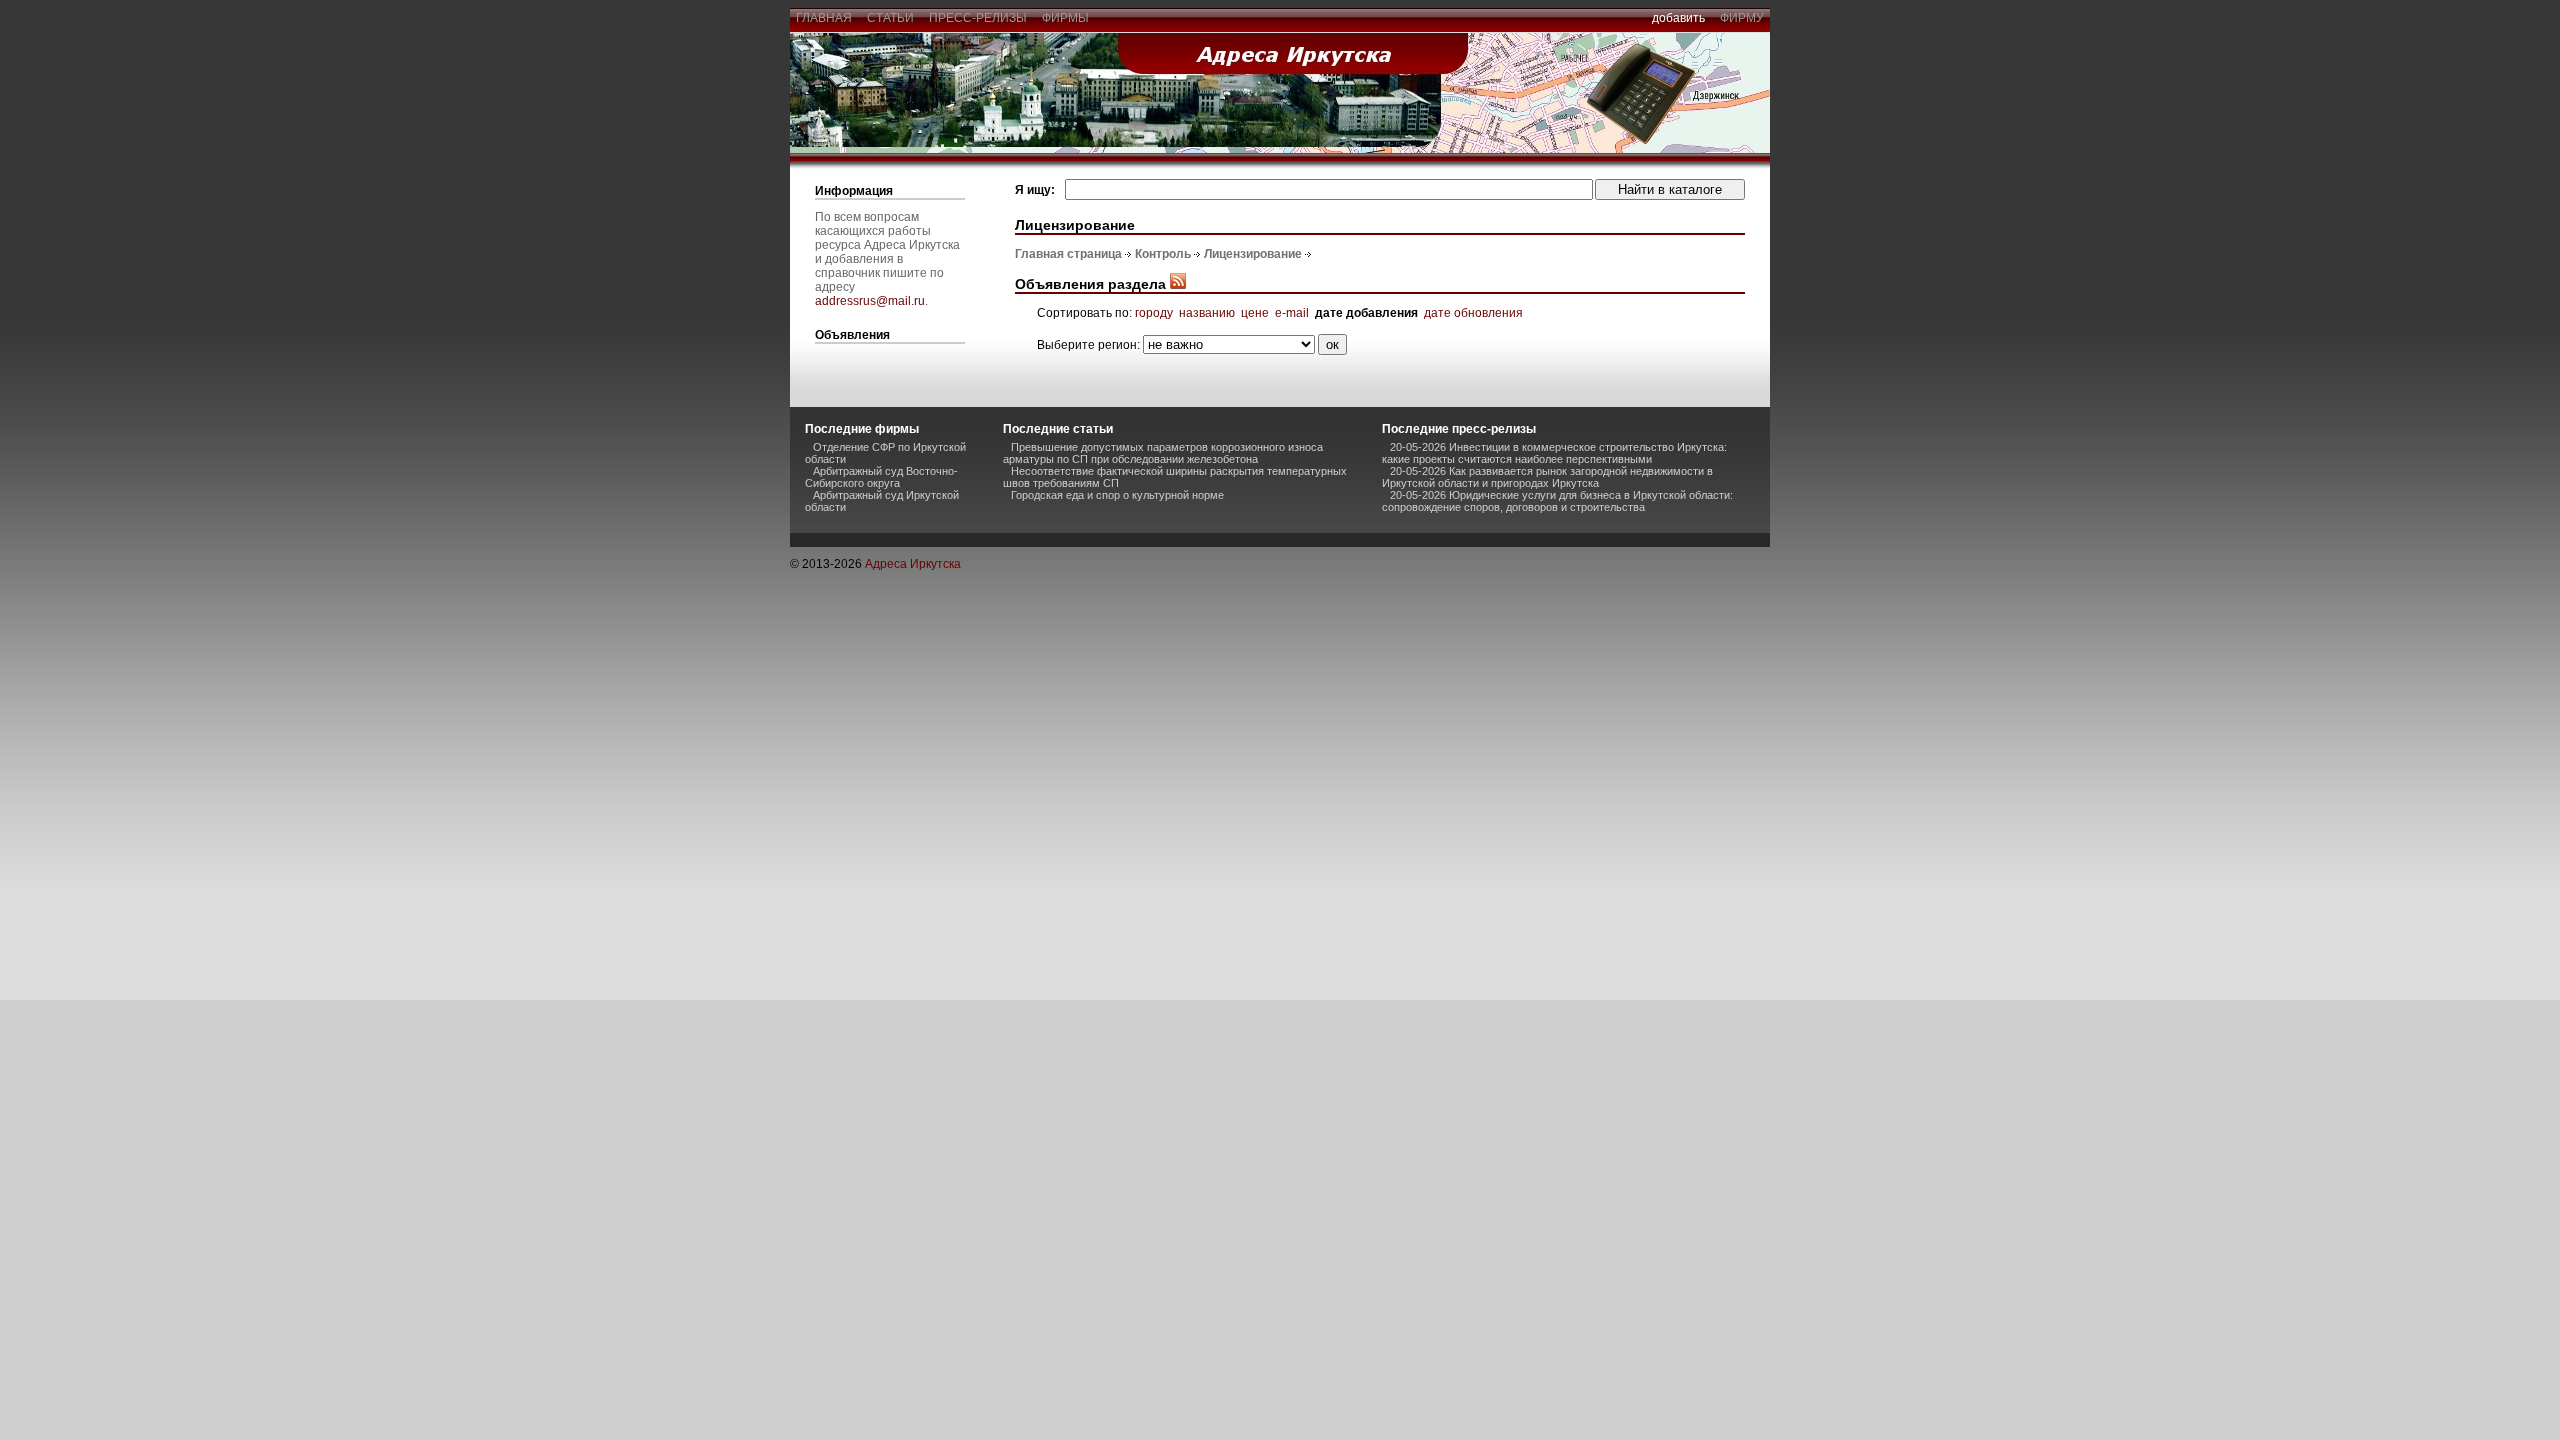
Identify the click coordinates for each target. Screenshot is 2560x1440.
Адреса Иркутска (913, 564)
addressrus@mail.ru (870, 301)
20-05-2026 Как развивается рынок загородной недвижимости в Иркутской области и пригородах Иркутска (1547, 477)
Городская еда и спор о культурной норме (1117, 495)
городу (1154, 313)
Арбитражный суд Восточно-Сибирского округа (881, 477)
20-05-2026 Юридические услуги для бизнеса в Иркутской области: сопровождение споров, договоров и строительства (1557, 501)
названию (1207, 313)
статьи (890, 18)
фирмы (1065, 18)
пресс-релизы (978, 18)
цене (1255, 313)
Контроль (1163, 254)
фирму (1742, 18)
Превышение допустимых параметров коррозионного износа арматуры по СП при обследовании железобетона (1163, 453)
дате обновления (1473, 313)
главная (824, 18)
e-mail (1292, 313)
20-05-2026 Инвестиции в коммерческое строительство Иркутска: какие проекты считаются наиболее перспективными (1554, 453)
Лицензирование (1253, 254)
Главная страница (1068, 254)
